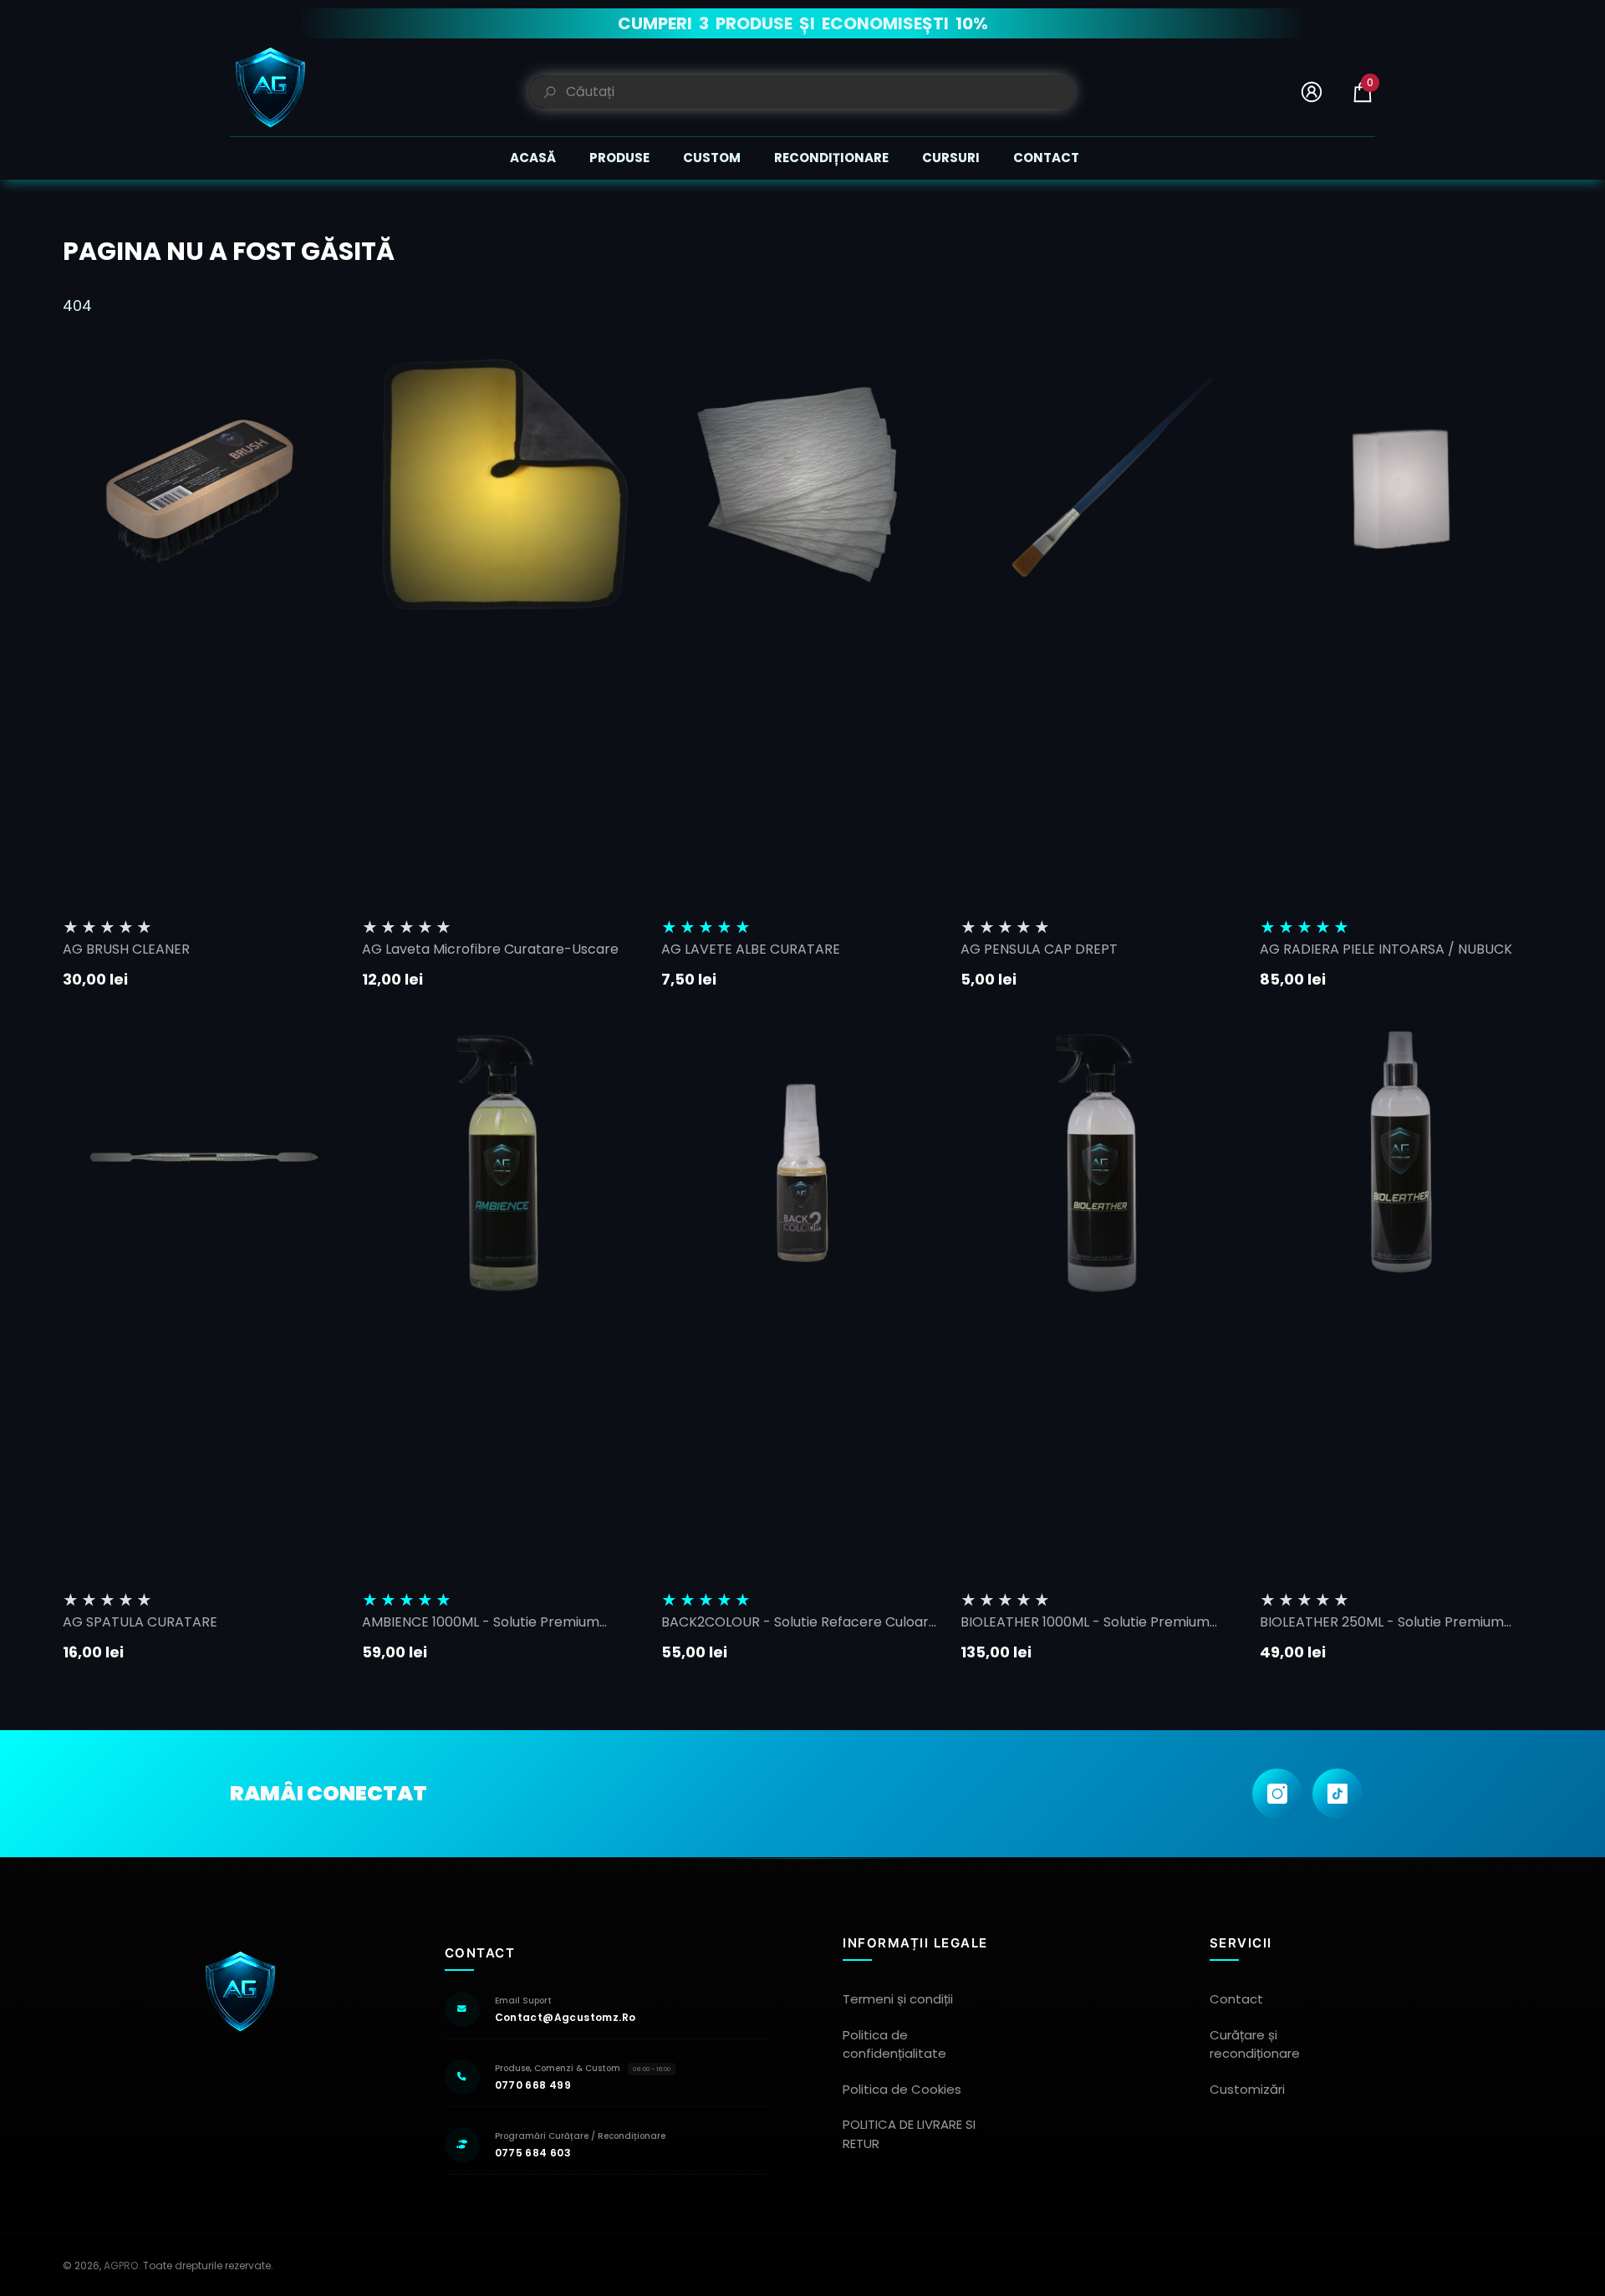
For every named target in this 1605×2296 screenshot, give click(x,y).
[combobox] (820, 92)
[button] (1363, 92)
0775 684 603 (533, 2153)
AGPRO (121, 2265)
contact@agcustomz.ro (566, 2017)
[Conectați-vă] (1312, 92)
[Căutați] (801, 92)
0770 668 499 (533, 2085)
